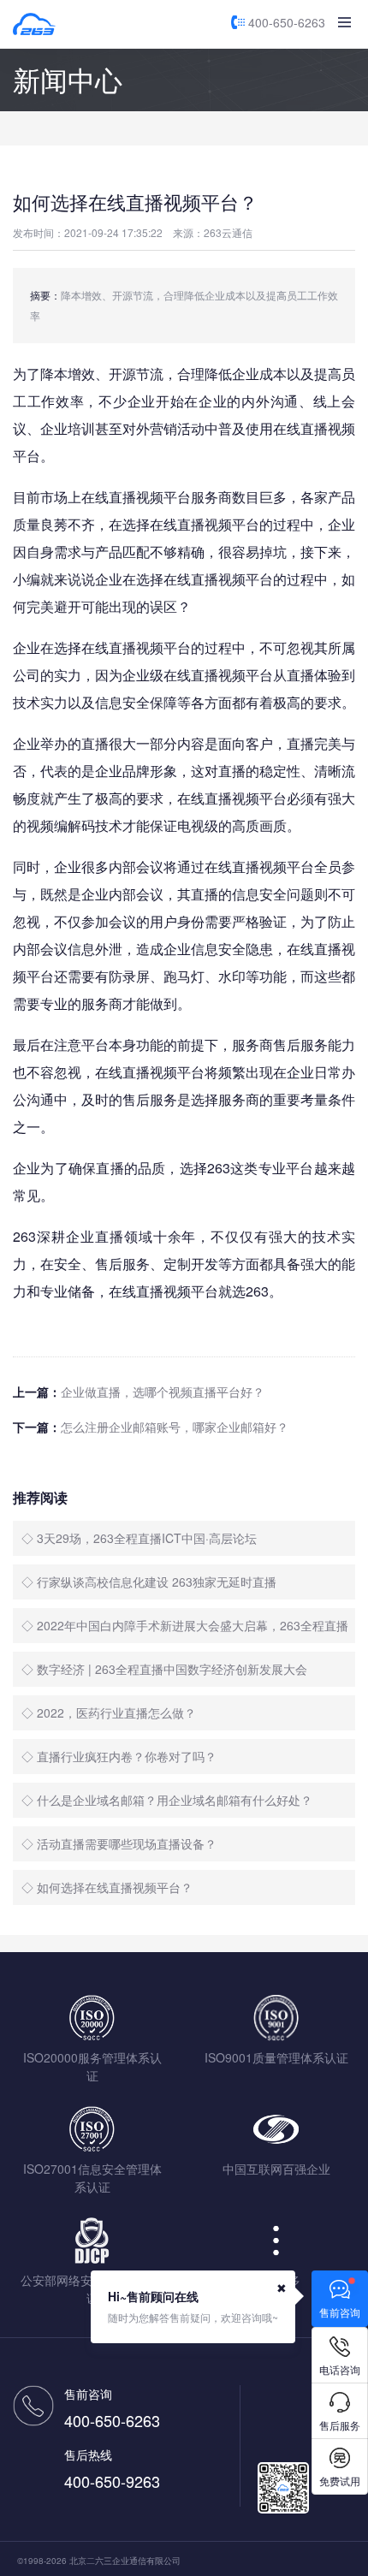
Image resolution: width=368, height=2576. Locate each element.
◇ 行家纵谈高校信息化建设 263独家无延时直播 (149, 1582)
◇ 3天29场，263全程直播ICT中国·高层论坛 (139, 1538)
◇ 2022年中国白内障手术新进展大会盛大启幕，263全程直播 (185, 1625)
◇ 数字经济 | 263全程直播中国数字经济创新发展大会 (164, 1669)
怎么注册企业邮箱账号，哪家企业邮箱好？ (175, 1427)
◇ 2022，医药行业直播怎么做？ (109, 1712)
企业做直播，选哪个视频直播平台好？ (163, 1392)
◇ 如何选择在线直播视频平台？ (107, 1887)
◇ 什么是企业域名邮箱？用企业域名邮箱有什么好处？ (167, 1800)
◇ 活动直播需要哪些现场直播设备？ (119, 1843)
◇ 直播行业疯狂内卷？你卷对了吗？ (119, 1756)
